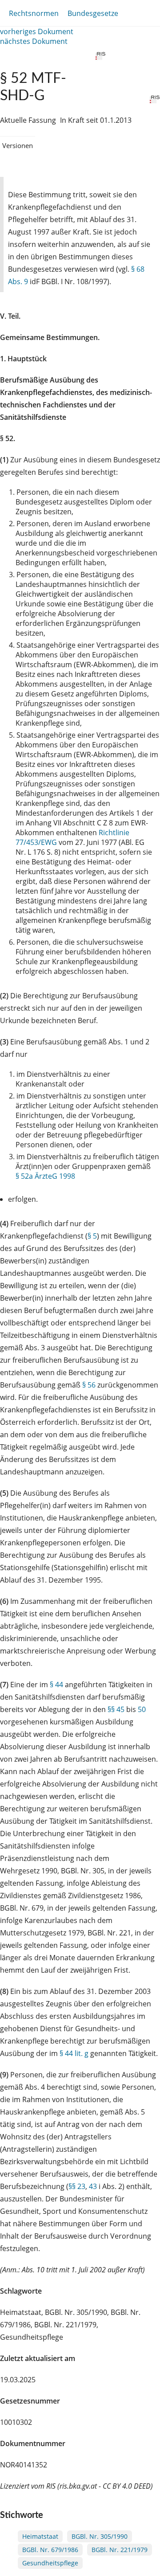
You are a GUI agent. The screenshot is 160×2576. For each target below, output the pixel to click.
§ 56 (89, 1385)
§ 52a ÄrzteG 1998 (45, 1176)
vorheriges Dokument (37, 31)
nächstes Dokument (34, 41)
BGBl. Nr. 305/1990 (100, 2536)
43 (93, 2186)
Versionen (18, 145)
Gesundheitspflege (50, 2563)
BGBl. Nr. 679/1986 (50, 2550)
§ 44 (56, 1685)
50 (142, 1709)
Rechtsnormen (34, 13)
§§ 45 (116, 1709)
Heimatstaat (40, 2536)
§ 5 (92, 1236)
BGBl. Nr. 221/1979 (120, 2550)
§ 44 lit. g (74, 2053)
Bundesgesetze (93, 13)
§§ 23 (77, 2186)
